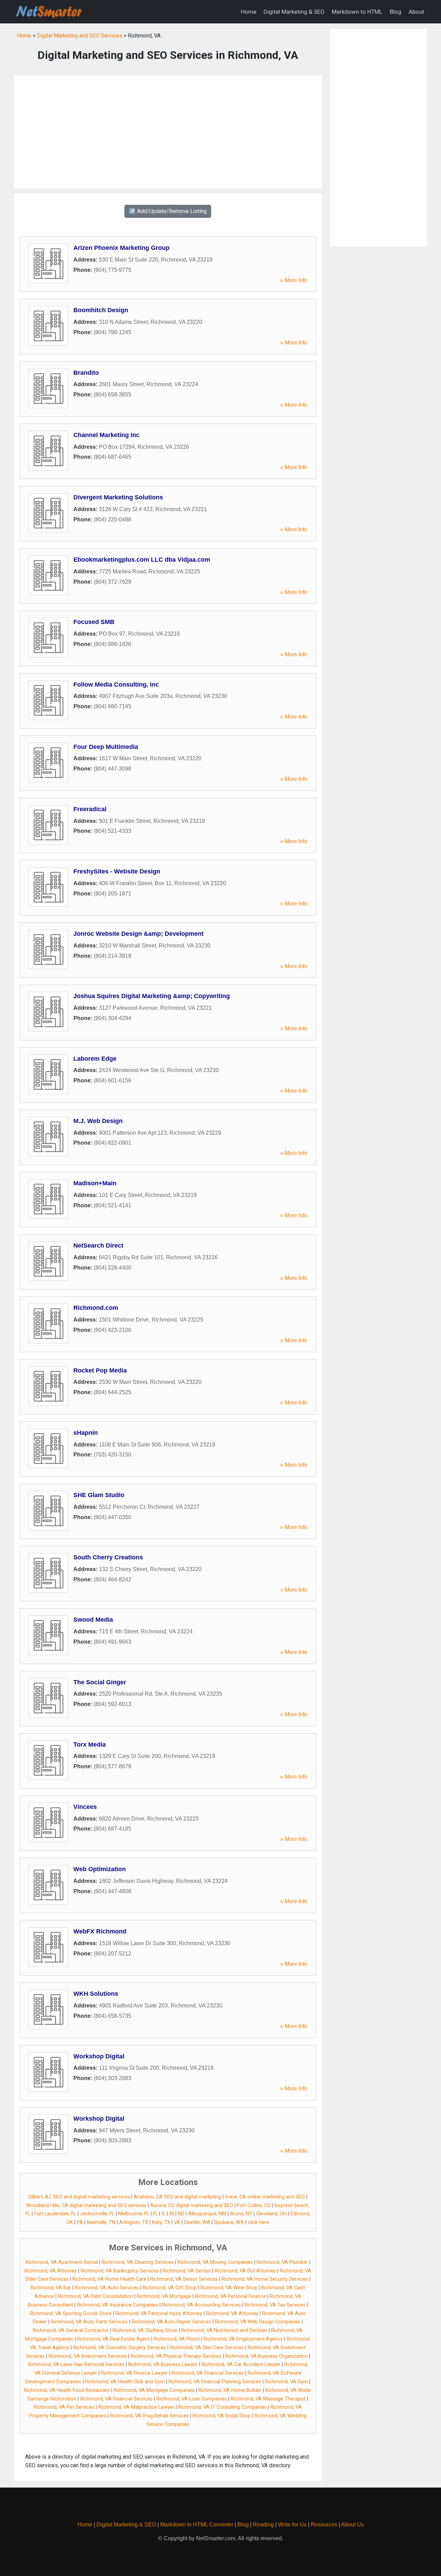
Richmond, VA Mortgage (164, 2296)
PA (80, 2222)
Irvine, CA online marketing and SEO (265, 2197)
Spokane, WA (229, 2222)
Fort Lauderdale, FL (55, 2214)
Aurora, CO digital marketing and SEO (192, 2206)
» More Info (294, 280)
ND (181, 2214)
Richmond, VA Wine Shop (229, 2288)
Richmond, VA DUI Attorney (245, 2271)
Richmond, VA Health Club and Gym (125, 2382)
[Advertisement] (168, 132)
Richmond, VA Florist (177, 2339)
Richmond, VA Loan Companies (192, 2399)
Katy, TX (161, 2222)
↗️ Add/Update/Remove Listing (168, 211)
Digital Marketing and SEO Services (80, 36)
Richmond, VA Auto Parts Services (89, 2322)
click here (258, 2222)
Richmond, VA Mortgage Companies (154, 2390)
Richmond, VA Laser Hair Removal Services (76, 2365)
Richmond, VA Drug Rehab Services (149, 2416)
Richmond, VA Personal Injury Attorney (159, 2314)
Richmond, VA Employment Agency (243, 2339)
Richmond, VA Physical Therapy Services (176, 2356)
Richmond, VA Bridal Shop (222, 2416)
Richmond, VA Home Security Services (265, 2279)
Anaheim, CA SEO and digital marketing (177, 2197)
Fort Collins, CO (254, 2206)
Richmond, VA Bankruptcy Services (120, 2271)
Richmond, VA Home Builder (230, 2390)
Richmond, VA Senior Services (184, 2279)
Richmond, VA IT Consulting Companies (222, 2407)
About (416, 12)
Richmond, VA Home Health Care (109, 2279)
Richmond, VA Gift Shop (170, 2288)
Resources (324, 2525)
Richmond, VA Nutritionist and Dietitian (224, 2330)
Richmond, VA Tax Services (275, 2305)
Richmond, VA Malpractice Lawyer (136, 2407)
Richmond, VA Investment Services (88, 2356)
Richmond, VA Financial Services (208, 2373)
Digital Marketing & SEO (294, 12)
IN (172, 2214)
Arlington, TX (134, 2222)
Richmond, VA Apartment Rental (62, 2262)
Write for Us (292, 2525)
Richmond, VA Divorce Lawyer (134, 2373)
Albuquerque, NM (207, 2214)
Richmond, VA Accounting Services (201, 2305)
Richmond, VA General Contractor (71, 2330)
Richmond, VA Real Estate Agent (114, 2339)
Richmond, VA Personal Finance (230, 2296)
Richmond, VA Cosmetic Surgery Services (120, 2348)
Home (249, 12)
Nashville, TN (101, 2222)
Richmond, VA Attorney (51, 2271)
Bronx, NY (241, 2214)
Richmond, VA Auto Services (107, 2288)
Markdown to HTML (357, 12)
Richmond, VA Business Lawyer (163, 2365)
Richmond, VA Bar (51, 2288)
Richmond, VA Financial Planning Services (215, 2382)
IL (163, 2214)
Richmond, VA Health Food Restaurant (67, 2390)
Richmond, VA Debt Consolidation (95, 2296)
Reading (263, 2525)
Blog (396, 12)
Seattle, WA (197, 2222)
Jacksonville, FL (97, 2214)
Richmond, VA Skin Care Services (207, 2348)
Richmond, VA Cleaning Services (138, 2262)
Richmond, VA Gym (286, 2382)
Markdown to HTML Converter (197, 2525)
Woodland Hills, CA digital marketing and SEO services (86, 2206)
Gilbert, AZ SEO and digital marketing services (79, 2197)
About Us (352, 2525)
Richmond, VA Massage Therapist (268, 2399)
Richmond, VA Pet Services (64, 2407)
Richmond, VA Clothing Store (145, 2330)
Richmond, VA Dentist (187, 2271)
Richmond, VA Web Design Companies (258, 2322)
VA (177, 2222)
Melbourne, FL (134, 2214)
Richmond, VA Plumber (282, 2262)
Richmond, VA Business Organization (266, 2356)
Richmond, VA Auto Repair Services (171, 2322)
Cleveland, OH (271, 2214)
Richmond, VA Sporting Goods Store (71, 2314)
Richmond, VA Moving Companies (215, 2262)
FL (155, 2214)
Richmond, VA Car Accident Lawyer (241, 2365)
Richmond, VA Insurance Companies (117, 2305)
